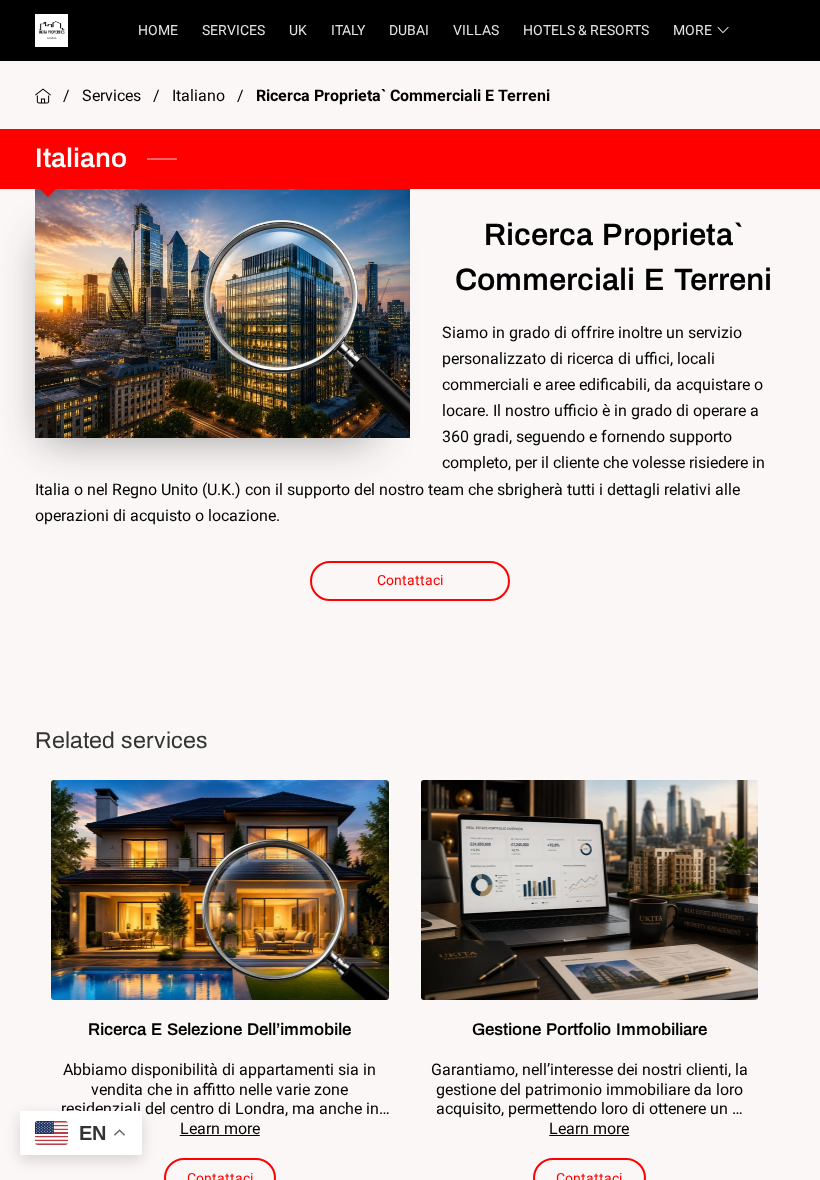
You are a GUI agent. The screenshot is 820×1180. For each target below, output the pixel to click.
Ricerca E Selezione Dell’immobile (219, 1029)
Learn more (220, 1128)
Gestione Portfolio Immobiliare (589, 1029)
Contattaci (410, 580)
